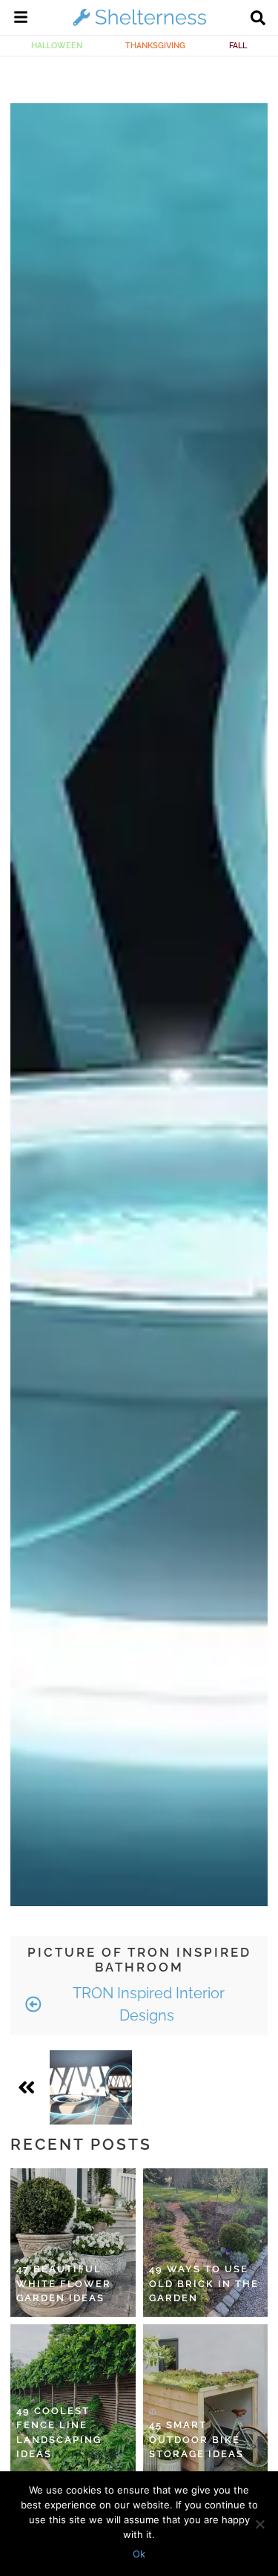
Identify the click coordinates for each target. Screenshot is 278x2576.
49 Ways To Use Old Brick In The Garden (204, 2283)
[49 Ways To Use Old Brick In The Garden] (206, 2243)
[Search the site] (258, 19)
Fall (238, 45)
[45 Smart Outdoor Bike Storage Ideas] (206, 2399)
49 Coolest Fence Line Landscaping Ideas (59, 2433)
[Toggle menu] (21, 19)
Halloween (57, 45)
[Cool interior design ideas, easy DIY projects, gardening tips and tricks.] (139, 25)
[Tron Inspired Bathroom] (90, 2087)
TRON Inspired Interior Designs (147, 2004)
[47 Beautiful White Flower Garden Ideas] (73, 2243)
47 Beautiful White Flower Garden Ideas (64, 2283)
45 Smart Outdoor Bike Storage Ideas (196, 2439)
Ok (139, 2554)
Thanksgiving (155, 45)
